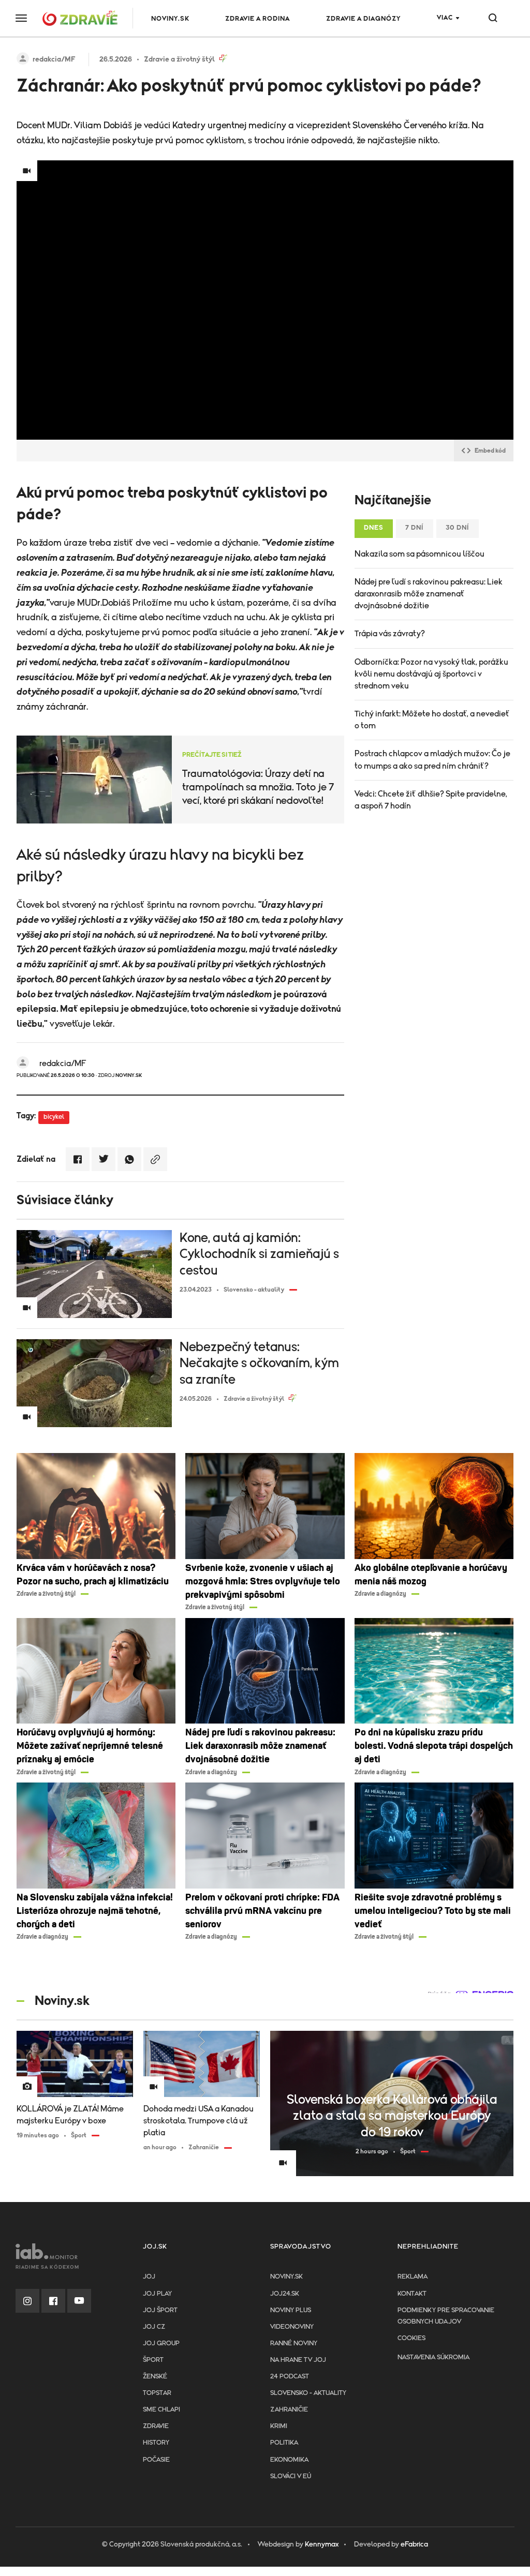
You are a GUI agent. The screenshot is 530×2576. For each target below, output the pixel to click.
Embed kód (490, 451)
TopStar (157, 2393)
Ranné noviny (294, 2343)
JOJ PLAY (157, 2294)
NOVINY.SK (170, 19)
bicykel (54, 1117)
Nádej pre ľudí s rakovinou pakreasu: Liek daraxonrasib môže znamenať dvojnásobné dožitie (429, 594)
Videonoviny (292, 2327)
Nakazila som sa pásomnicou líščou (419, 554)
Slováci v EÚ (291, 2476)
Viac (445, 18)
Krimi (279, 2426)
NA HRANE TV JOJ (298, 2360)
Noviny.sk (286, 2277)
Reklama (413, 2277)
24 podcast (290, 2377)
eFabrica (414, 2544)
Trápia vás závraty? (390, 634)
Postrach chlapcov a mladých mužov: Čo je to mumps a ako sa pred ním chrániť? (432, 760)
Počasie (156, 2460)
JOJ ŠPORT (160, 2310)
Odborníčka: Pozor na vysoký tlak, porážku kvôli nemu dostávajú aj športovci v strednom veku (431, 674)
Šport (153, 2360)
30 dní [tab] (458, 528)
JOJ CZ (154, 2327)
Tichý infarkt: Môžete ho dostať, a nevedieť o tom (432, 720)
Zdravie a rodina (257, 19)
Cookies (411, 2338)
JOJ (149, 2277)
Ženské (155, 2377)
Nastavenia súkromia (433, 2357)
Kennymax (322, 2544)
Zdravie (156, 2426)
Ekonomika (289, 2460)
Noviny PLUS (291, 2310)
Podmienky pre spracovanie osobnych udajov (446, 2316)
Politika (284, 2443)
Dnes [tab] (374, 528)
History (156, 2443)
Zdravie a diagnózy (363, 19)
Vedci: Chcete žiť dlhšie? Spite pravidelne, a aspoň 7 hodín (431, 800)
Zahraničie (289, 2410)
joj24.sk (285, 2294)
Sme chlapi (161, 2410)
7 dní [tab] (415, 528)
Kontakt (412, 2294)
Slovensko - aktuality (308, 2393)
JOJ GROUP (161, 2343)
